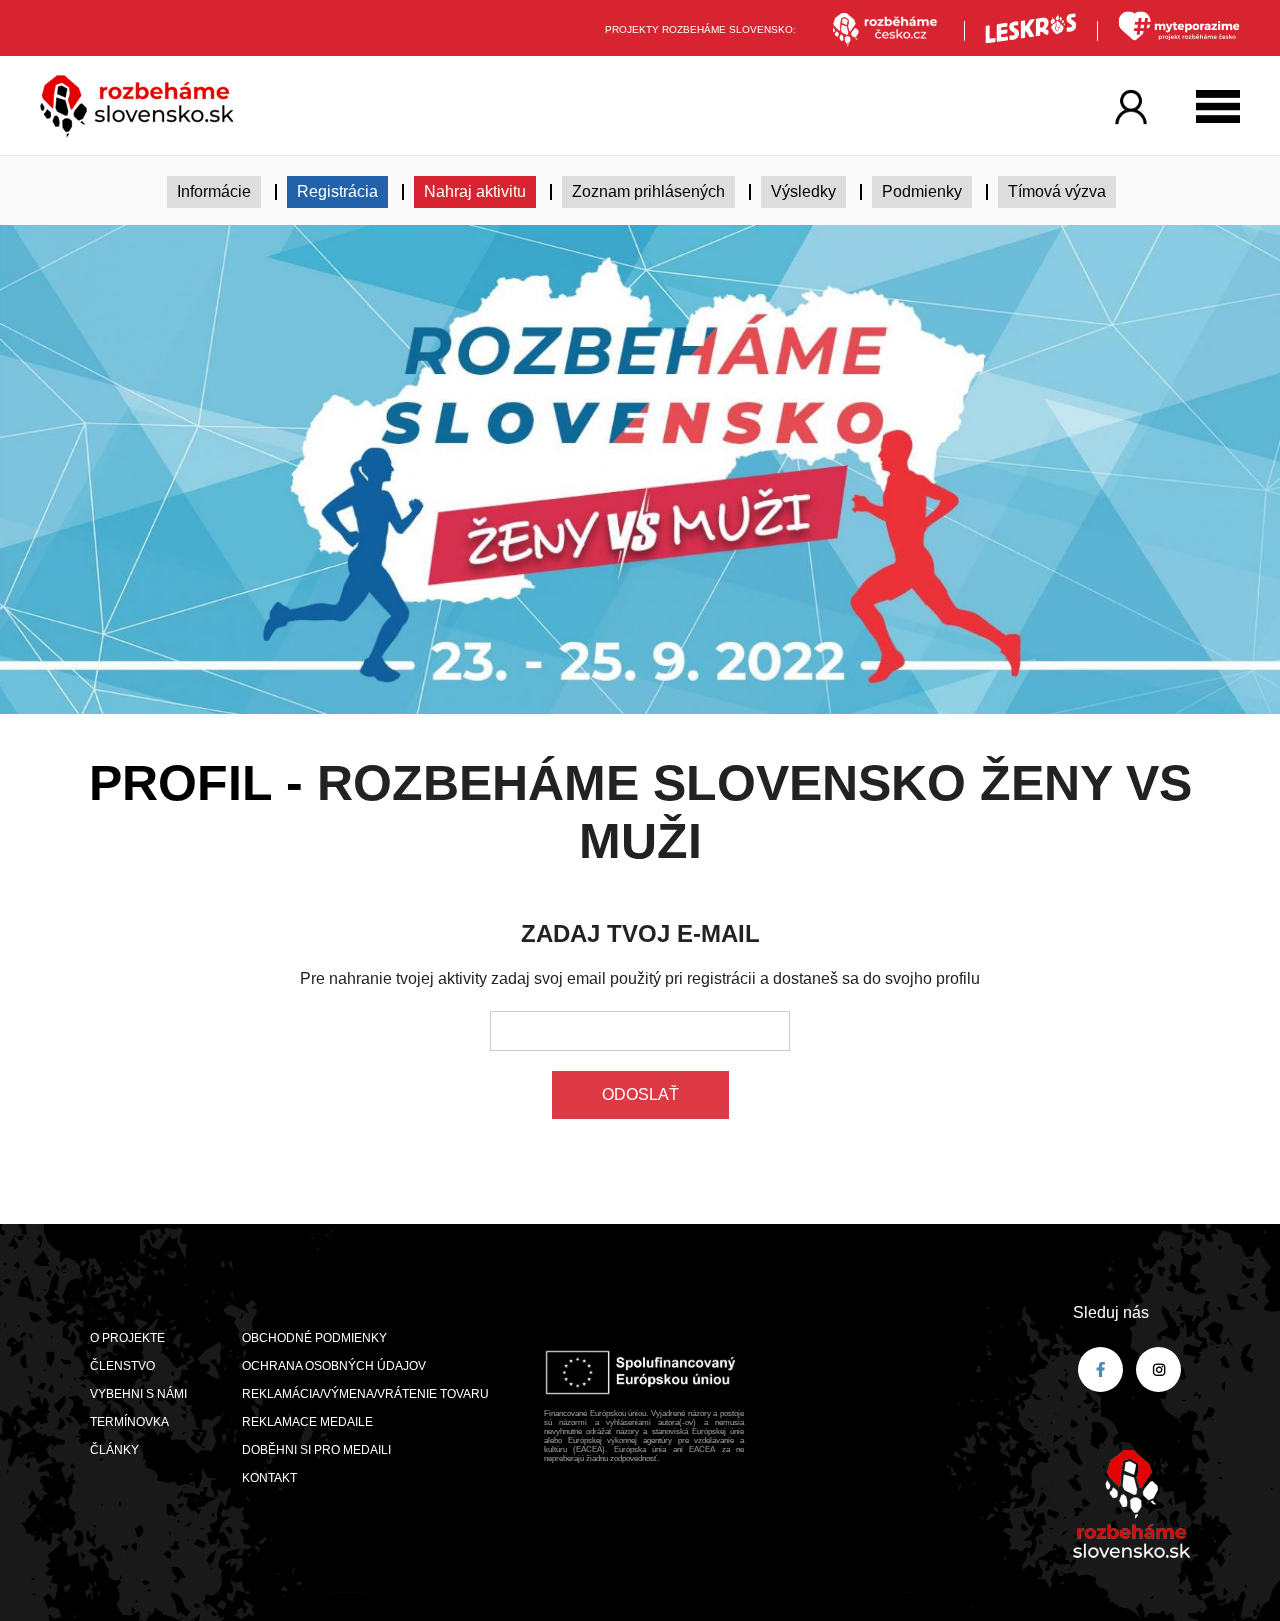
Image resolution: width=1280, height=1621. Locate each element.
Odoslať (640, 1094)
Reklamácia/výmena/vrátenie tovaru (365, 1394)
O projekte (127, 1338)
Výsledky (803, 191)
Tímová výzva (1057, 191)
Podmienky (922, 191)
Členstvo (122, 1366)
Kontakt (269, 1478)
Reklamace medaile (307, 1422)
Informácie (214, 191)
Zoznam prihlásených (648, 191)
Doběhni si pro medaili (316, 1450)
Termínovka (129, 1422)
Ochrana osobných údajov (334, 1366)
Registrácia (337, 191)
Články (114, 1450)
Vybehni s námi (138, 1394)
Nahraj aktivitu (475, 191)
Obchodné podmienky (314, 1338)
